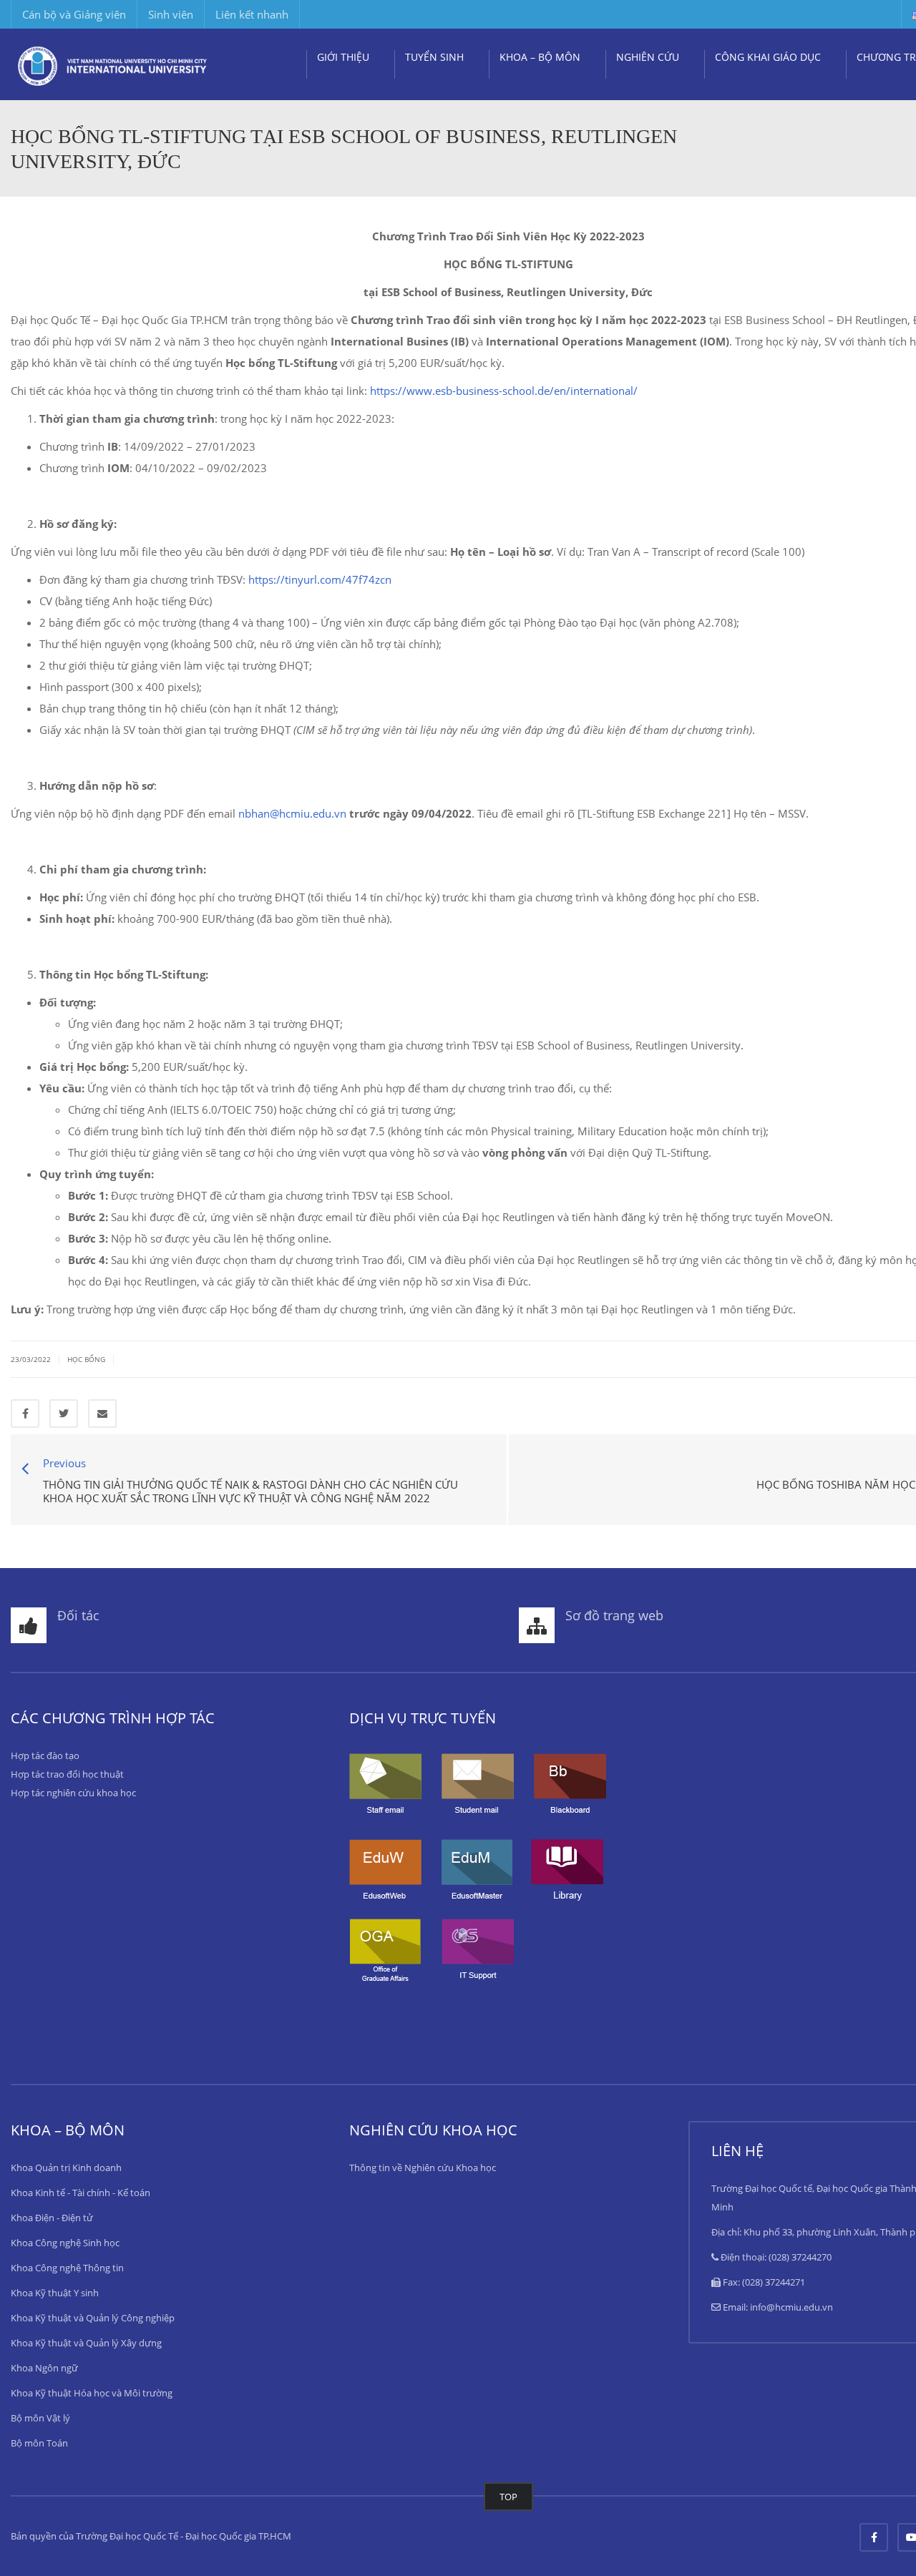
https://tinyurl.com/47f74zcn (320, 579)
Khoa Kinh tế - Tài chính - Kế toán (81, 2193)
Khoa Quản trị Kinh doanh (66, 2168)
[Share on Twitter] (64, 1414)
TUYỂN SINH (434, 57)
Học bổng (86, 1359)
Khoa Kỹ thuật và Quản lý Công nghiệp (93, 2318)
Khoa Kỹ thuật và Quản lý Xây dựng (86, 2343)
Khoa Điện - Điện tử (52, 2218)
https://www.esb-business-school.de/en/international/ (504, 391)
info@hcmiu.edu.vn (791, 2307)
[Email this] (102, 1414)
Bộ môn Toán (39, 2443)
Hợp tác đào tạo (45, 1755)
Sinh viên (171, 14)
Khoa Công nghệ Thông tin (67, 2268)
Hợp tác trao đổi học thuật (67, 1774)
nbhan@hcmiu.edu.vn (292, 813)
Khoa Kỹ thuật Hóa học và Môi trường (92, 2393)
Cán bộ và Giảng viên (74, 14)
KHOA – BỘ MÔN (540, 57)
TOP (508, 2497)
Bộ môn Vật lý (40, 2418)
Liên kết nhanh (252, 14)
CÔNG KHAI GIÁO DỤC (768, 57)
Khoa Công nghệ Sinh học (65, 2243)
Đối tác (78, 1615)
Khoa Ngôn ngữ (44, 2368)
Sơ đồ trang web (614, 1615)
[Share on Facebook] (25, 1414)
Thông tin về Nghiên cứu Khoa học (423, 2168)
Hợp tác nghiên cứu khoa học (73, 1793)
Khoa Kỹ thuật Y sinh (55, 2293)
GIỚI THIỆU (343, 57)
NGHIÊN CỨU (648, 57)
